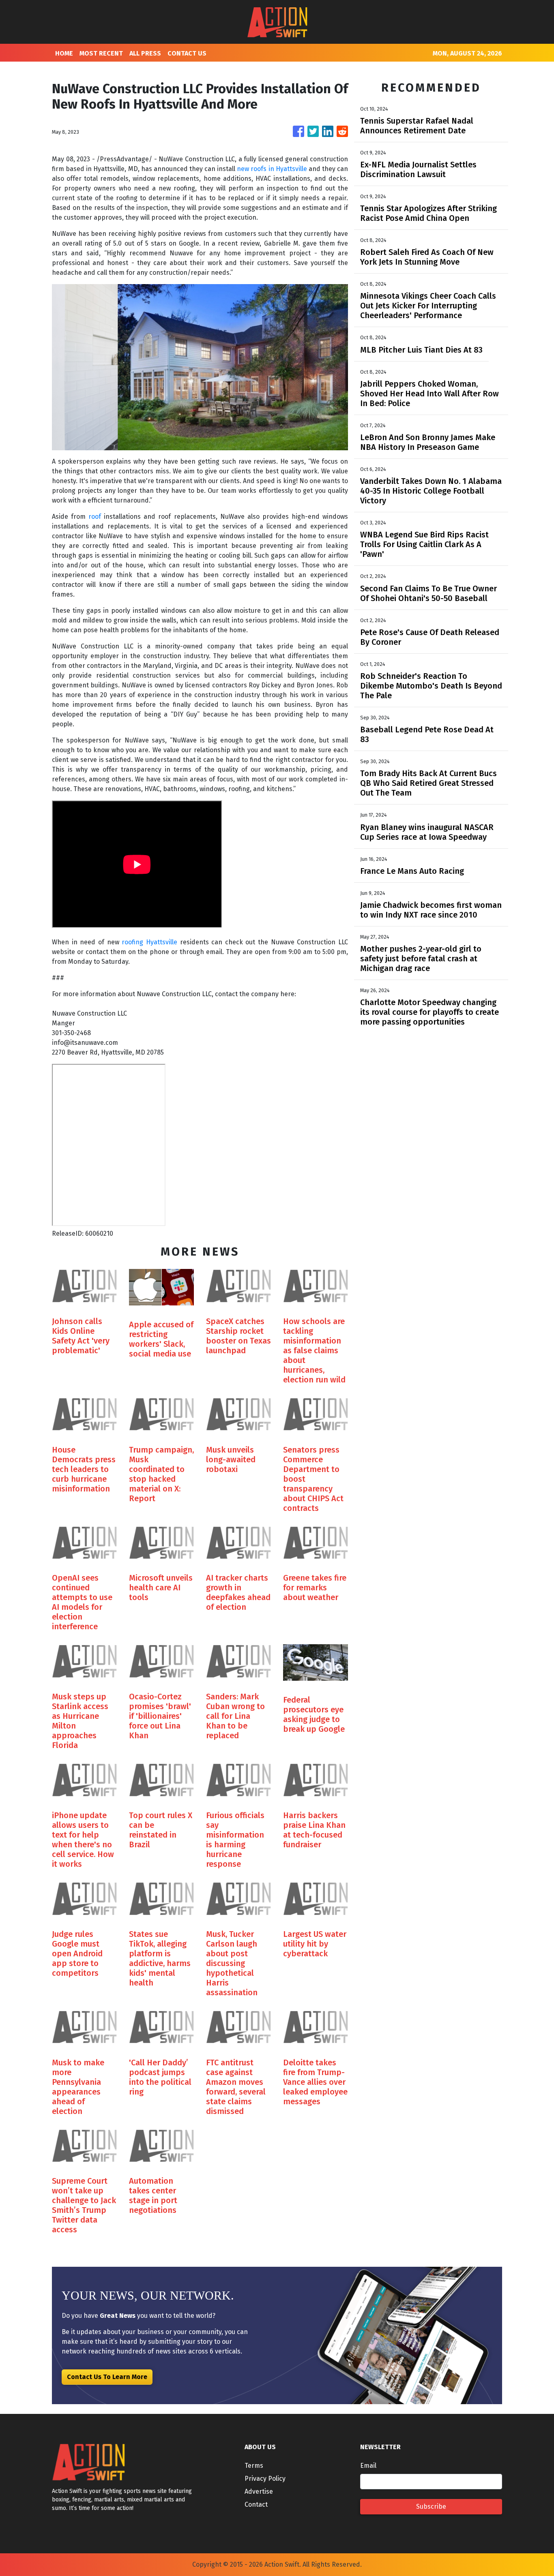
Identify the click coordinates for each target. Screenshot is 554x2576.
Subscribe (431, 2506)
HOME (64, 53)
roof (95, 517)
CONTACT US (187, 53)
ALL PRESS (145, 53)
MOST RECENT (101, 53)
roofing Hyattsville (149, 942)
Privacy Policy (265, 2479)
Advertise (259, 2491)
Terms (254, 2466)
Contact (256, 2504)
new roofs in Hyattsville (272, 169)
